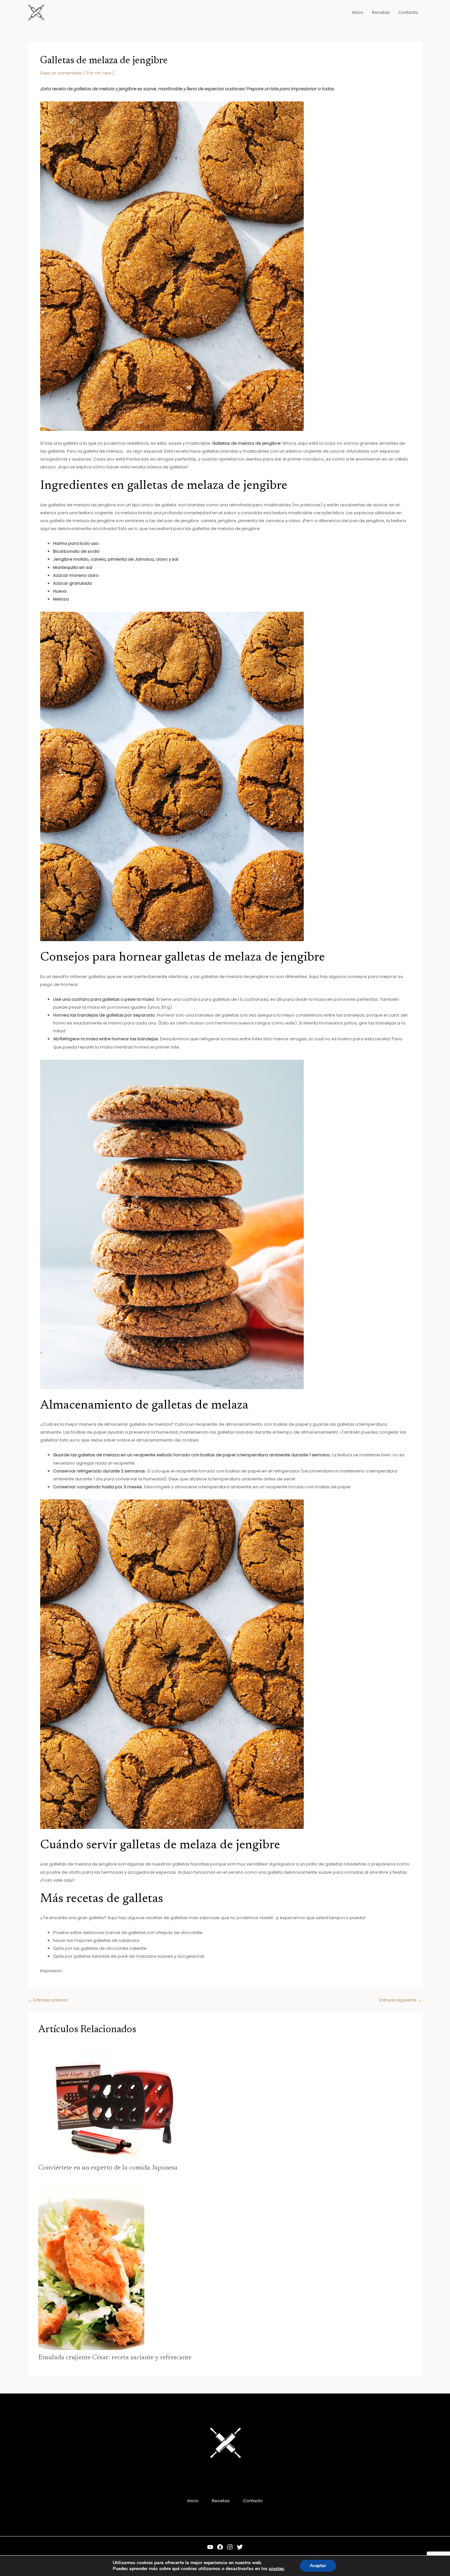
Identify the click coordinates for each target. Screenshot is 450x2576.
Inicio (193, 2501)
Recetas (221, 2501)
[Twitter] (240, 2547)
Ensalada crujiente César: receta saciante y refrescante (115, 2358)
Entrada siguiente (401, 2000)
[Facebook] (220, 2547)
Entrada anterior (48, 2000)
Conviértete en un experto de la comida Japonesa (108, 2168)
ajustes (276, 2569)
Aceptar (318, 2566)
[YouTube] (210, 2547)
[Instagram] (230, 2547)
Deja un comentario (61, 73)
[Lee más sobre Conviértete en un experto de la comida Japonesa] (112, 2102)
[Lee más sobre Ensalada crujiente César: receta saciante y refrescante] (91, 2267)
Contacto (253, 2501)
